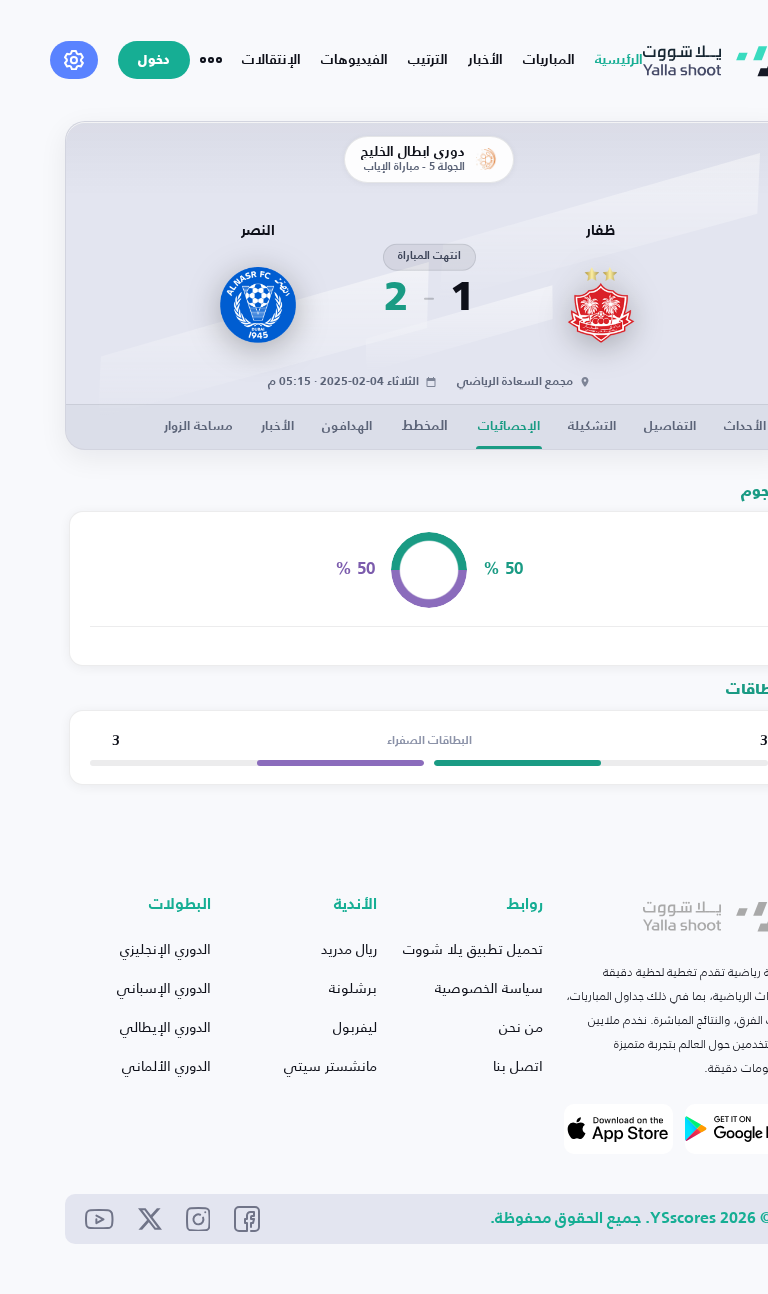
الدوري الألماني (166, 1065)
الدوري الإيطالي (165, 1026)
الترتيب (428, 60)
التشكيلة (592, 426)
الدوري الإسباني (164, 987)
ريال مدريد (349, 948)
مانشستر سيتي (330, 1065)
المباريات (549, 60)
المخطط (425, 426)
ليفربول (355, 1026)
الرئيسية (619, 60)
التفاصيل (670, 426)
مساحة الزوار (198, 426)
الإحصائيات (509, 426)
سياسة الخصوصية (489, 987)
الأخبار (485, 60)
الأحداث (745, 426)
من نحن (521, 1026)
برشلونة (353, 987)
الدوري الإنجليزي (165, 948)
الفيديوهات (354, 60)
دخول (154, 60)
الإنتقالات (271, 60)
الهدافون (347, 426)
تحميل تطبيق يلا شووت (473, 948)
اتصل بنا (518, 1065)
